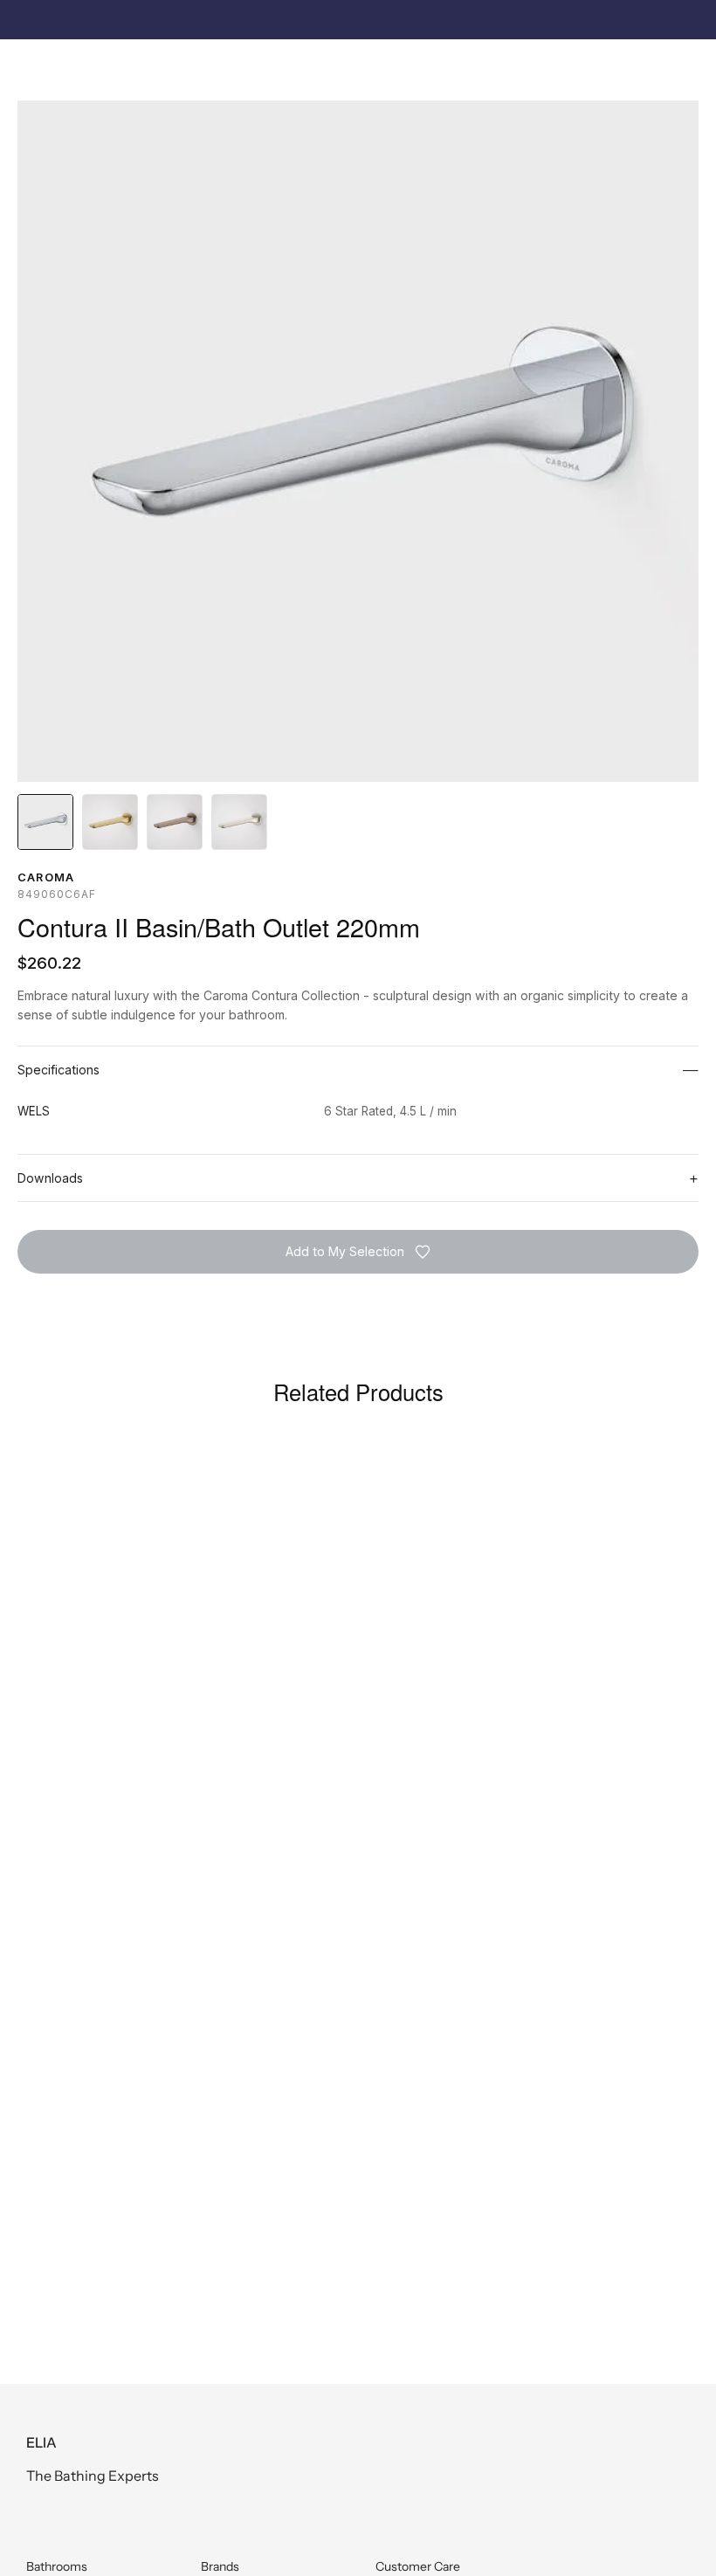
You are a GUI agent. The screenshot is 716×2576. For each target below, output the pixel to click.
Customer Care (418, 2566)
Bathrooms (57, 2566)
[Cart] (680, 66)
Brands (220, 2566)
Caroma (46, 877)
